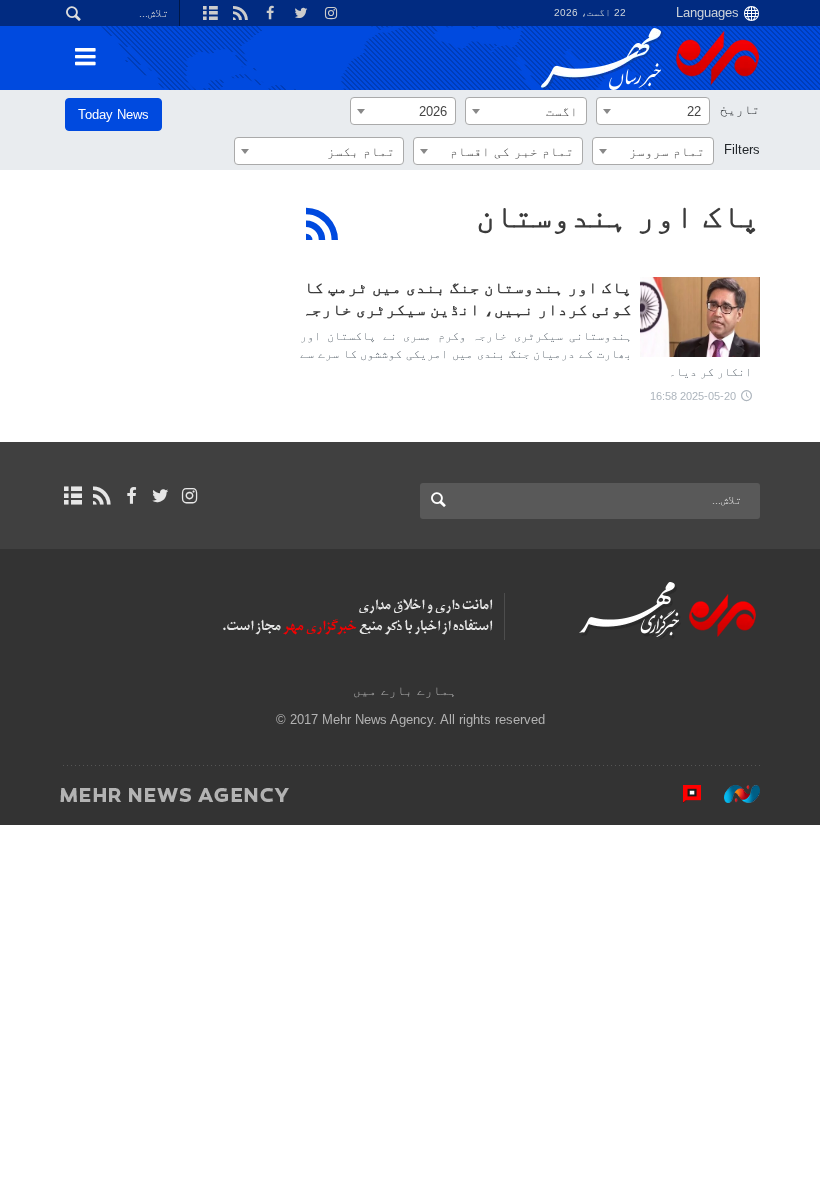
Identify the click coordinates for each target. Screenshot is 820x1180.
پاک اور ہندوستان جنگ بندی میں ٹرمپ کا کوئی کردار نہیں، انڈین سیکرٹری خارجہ (467, 298)
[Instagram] (189, 496)
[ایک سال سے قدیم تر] (700, 317)
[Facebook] (130, 496)
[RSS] (322, 224)
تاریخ (740, 109)
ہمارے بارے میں (405, 690)
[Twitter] (160, 496)
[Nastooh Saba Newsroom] (732, 794)
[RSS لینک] (101, 496)
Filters (742, 149)
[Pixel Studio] (682, 794)
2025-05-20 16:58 (693, 396)
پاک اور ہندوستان (618, 216)
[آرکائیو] (72, 496)
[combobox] (653, 111)
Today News (113, 114)
